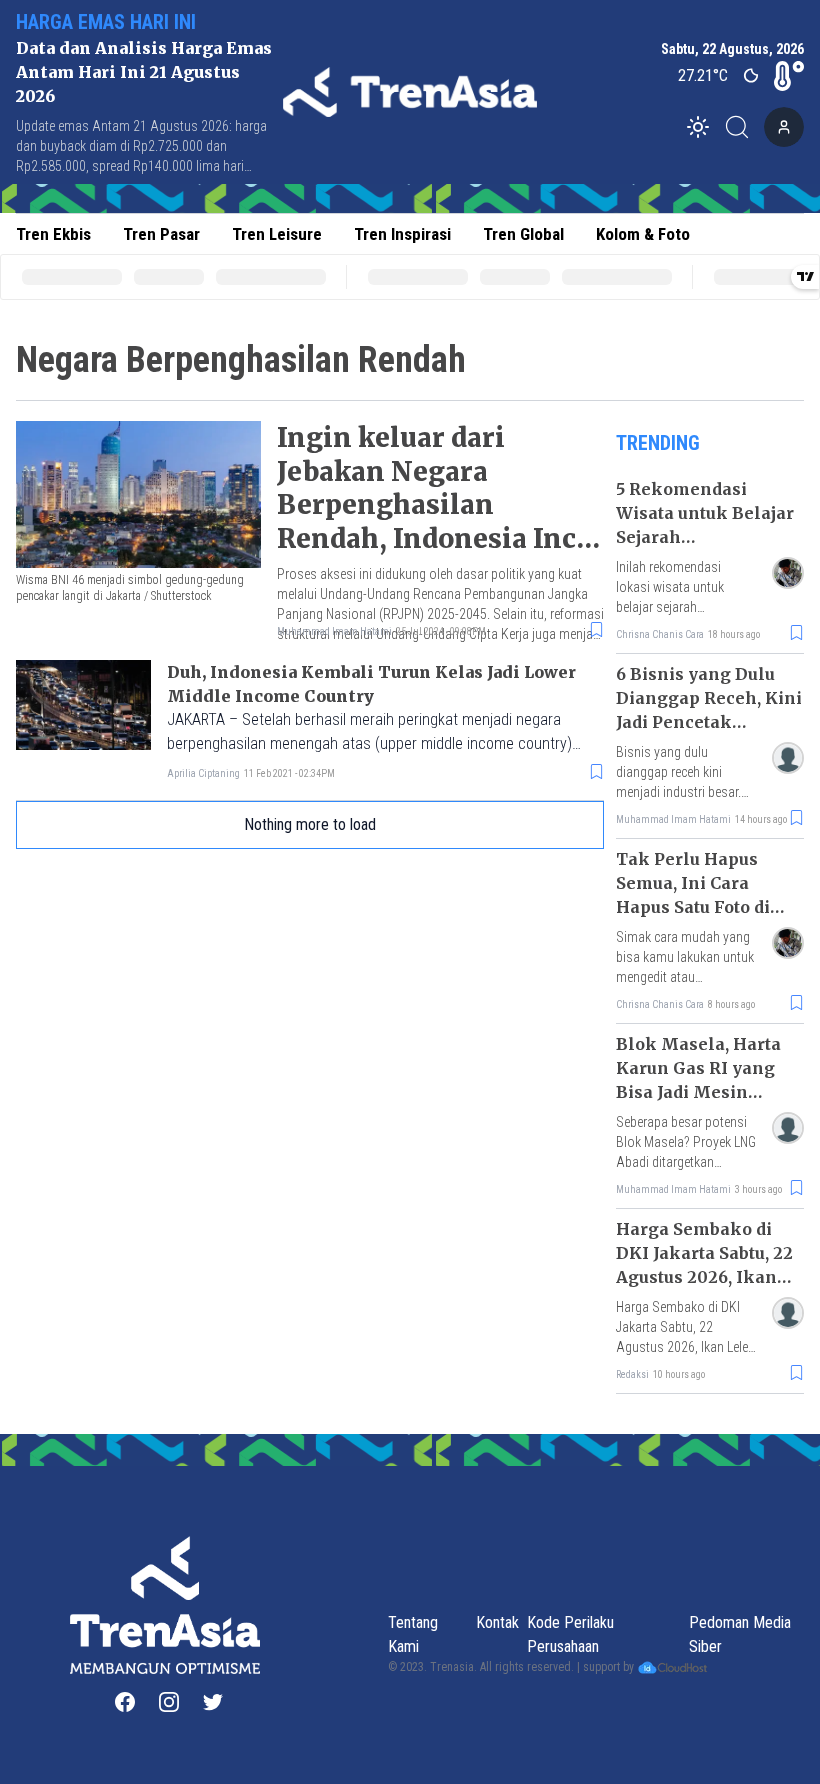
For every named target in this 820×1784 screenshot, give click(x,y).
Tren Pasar (161, 234)
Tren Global (523, 234)
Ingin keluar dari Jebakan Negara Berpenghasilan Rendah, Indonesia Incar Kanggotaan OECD (440, 505)
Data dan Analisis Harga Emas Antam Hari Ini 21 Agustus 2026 (144, 72)
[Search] (743, 127)
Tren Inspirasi (402, 234)
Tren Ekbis (53, 234)
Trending (658, 443)
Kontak (497, 1622)
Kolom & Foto (643, 234)
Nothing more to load (310, 824)
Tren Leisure (277, 234)
